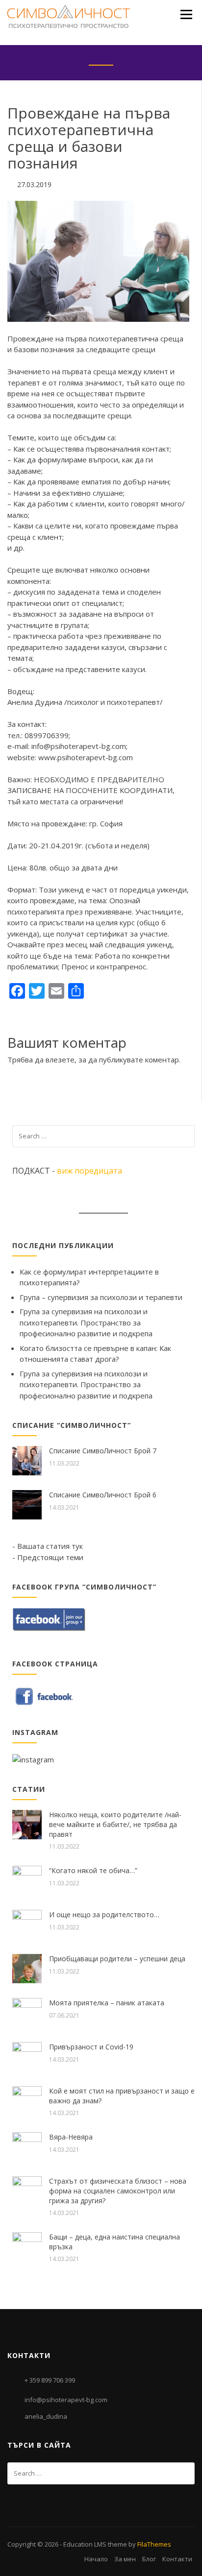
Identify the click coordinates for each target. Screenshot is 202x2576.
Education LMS (85, 2544)
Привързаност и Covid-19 (91, 2047)
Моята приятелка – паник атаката (107, 2003)
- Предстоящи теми (48, 1557)
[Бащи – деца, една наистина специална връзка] (27, 2246)
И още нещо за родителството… (104, 1914)
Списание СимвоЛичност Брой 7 (103, 1451)
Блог (149, 2559)
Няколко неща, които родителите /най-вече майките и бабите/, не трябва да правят (115, 1824)
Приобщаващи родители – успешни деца (117, 1959)
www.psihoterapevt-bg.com (86, 757)
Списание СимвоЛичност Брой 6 (103, 1495)
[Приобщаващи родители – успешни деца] (27, 1968)
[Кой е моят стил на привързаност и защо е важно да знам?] (27, 2100)
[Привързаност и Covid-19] (27, 2056)
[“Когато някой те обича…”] (27, 1879)
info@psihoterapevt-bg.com (66, 2400)
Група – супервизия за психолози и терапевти (101, 1297)
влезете (60, 1059)
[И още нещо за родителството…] (27, 1924)
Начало (96, 2559)
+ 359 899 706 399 (50, 2380)
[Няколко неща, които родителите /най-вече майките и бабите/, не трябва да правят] (27, 1824)
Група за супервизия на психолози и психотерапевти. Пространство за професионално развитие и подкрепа (86, 1322)
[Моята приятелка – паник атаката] (27, 2012)
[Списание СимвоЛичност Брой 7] (27, 1460)
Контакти (177, 2559)
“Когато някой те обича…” (93, 1870)
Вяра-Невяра (71, 2137)
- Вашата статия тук (48, 1546)
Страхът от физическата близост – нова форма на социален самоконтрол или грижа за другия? (118, 2191)
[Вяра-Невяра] (27, 2146)
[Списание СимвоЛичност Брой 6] (27, 1504)
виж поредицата (89, 1171)
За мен (125, 2559)
